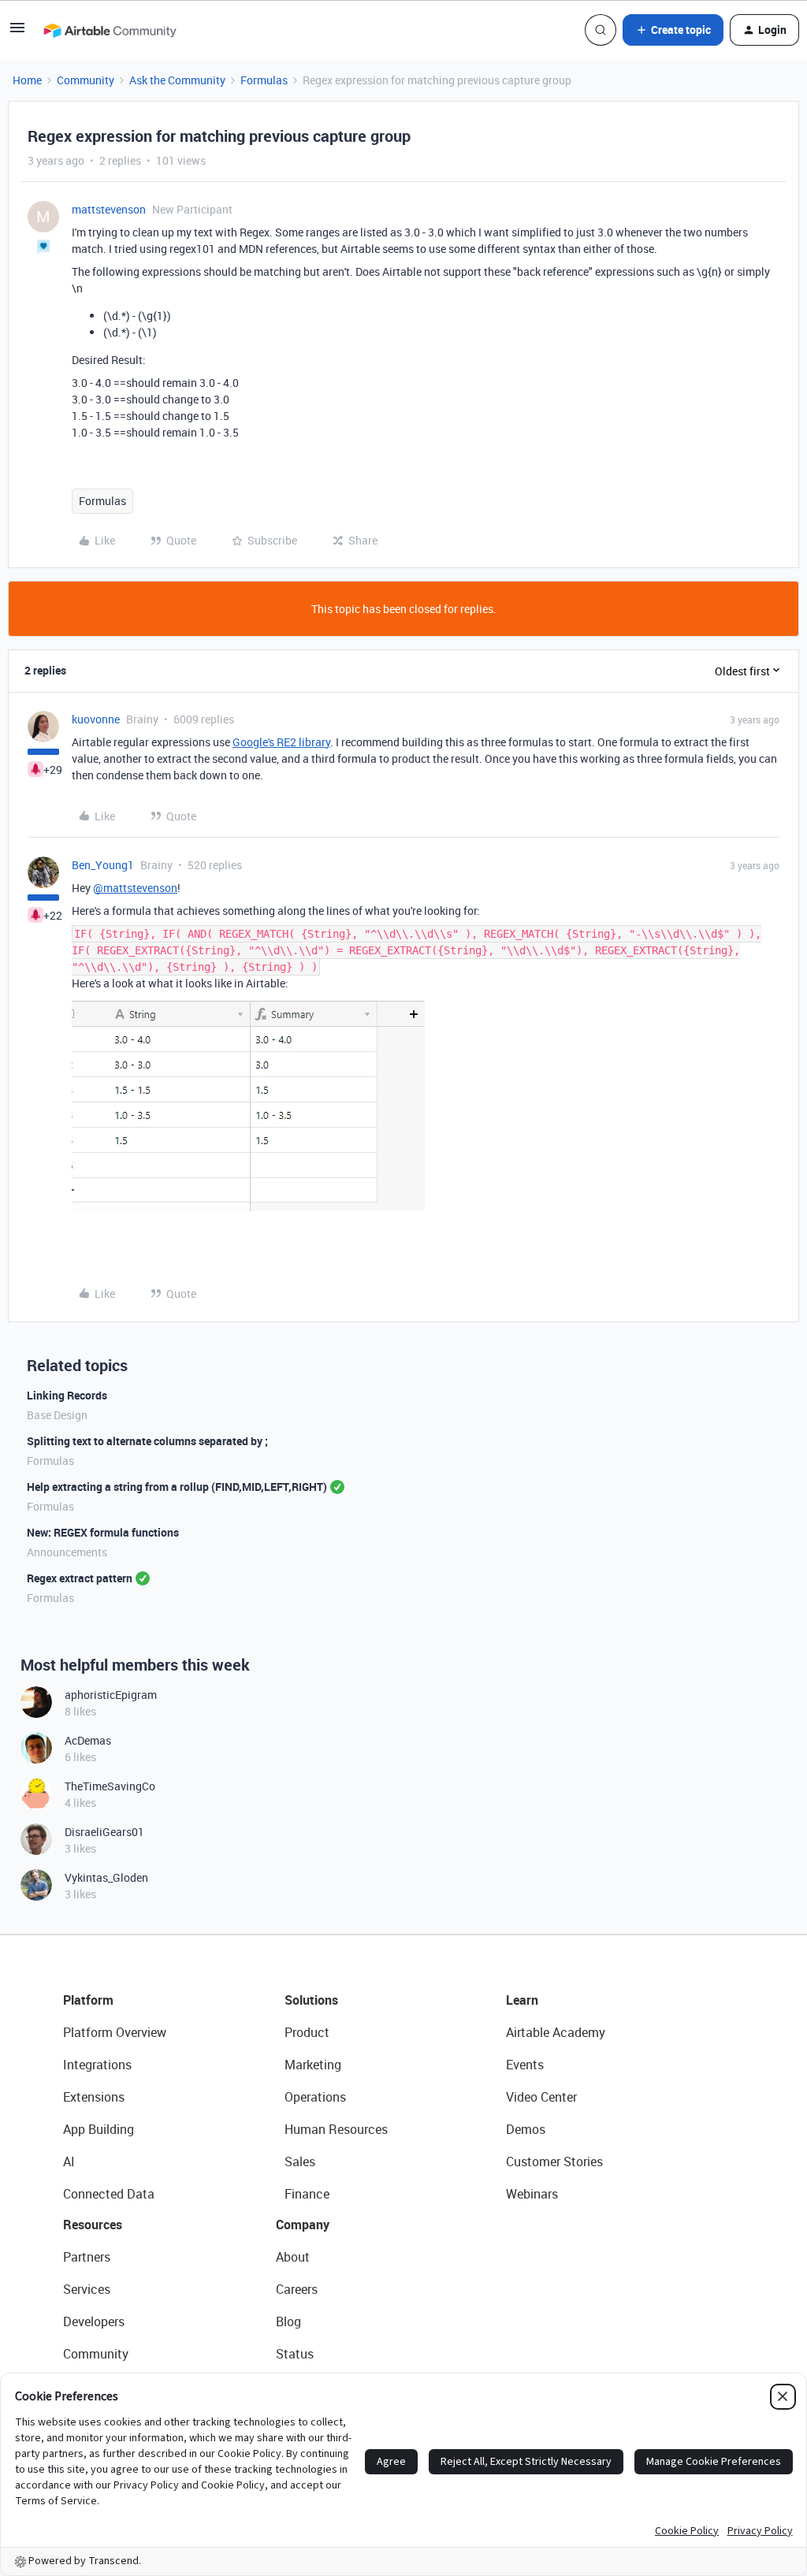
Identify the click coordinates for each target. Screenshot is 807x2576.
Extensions (94, 2097)
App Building (99, 2129)
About (293, 2257)
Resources (93, 2225)
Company (303, 2225)
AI (69, 2162)
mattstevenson (109, 209)
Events (525, 2065)
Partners (87, 2257)
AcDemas (88, 1740)
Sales (300, 2162)
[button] (17, 33)
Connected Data (109, 2194)
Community (86, 80)
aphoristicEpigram (111, 1695)
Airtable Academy (556, 2032)
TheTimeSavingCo (110, 1786)
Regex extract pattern (80, 1578)
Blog (288, 2321)
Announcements (67, 1552)
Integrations (97, 2065)
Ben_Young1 (103, 865)
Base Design (57, 1415)
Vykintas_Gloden (106, 1877)
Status (295, 2354)
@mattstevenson (135, 888)
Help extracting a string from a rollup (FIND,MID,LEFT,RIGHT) (177, 1487)
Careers (297, 2289)
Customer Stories (554, 2162)
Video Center (541, 2097)
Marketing (313, 2065)
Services (87, 2289)
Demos (526, 2129)
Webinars (532, 2194)
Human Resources (336, 2129)
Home (27, 80)
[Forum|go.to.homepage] (110, 30)
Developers (94, 2321)
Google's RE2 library (281, 742)
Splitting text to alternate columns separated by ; (147, 1441)
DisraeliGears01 (104, 1832)
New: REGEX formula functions (103, 1532)
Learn (522, 2000)
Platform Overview (115, 2032)
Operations (315, 2097)
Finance (307, 2194)
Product (307, 2032)
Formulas (264, 80)
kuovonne (96, 719)
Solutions (311, 2000)
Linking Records (67, 1395)
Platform (88, 2000)
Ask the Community (177, 80)
